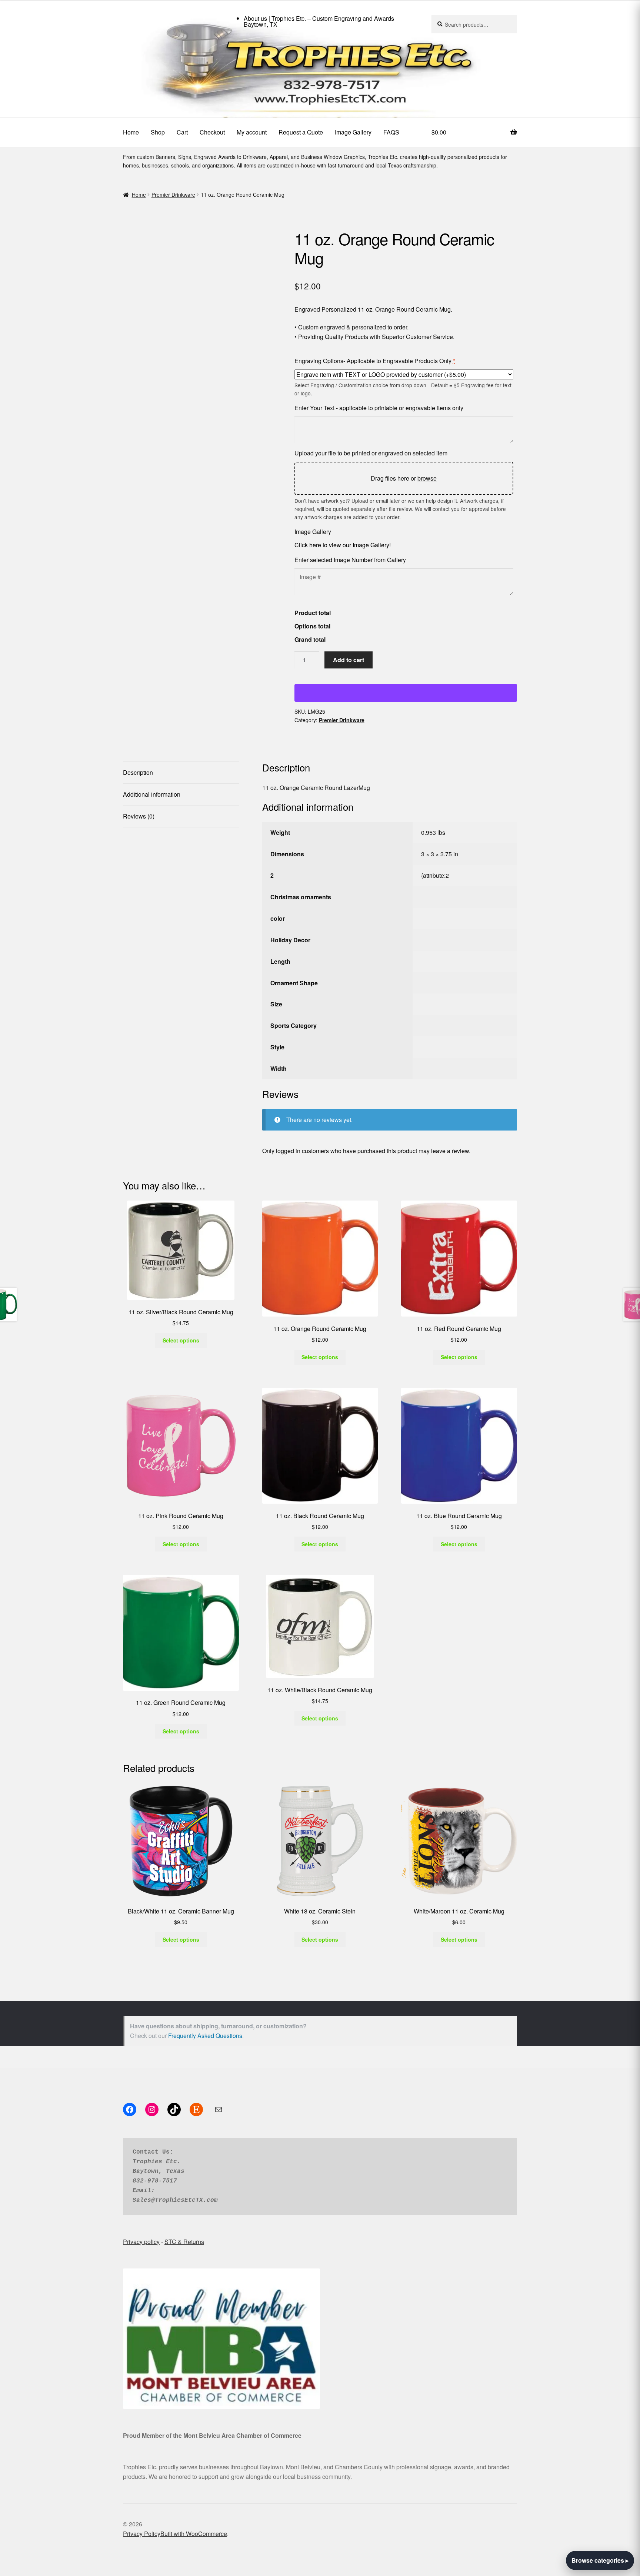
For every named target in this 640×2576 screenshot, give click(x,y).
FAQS (391, 132)
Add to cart (349, 660)
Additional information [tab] (152, 794)
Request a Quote (301, 132)
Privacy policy (141, 1913)
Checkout (212, 132)
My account (252, 132)
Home (131, 132)
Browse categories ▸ (600, 2560)
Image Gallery (353, 132)
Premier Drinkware (173, 195)
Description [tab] (138, 772)
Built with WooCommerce (194, 2206)
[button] (127, 234)
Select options (181, 1012)
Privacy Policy (142, 2206)
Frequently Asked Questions (205, 1708)
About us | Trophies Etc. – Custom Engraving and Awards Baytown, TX (319, 21)
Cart (182, 132)
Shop (158, 132)
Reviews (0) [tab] (139, 816)
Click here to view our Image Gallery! (343, 545)
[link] (320, 74)
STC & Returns (184, 1913)
